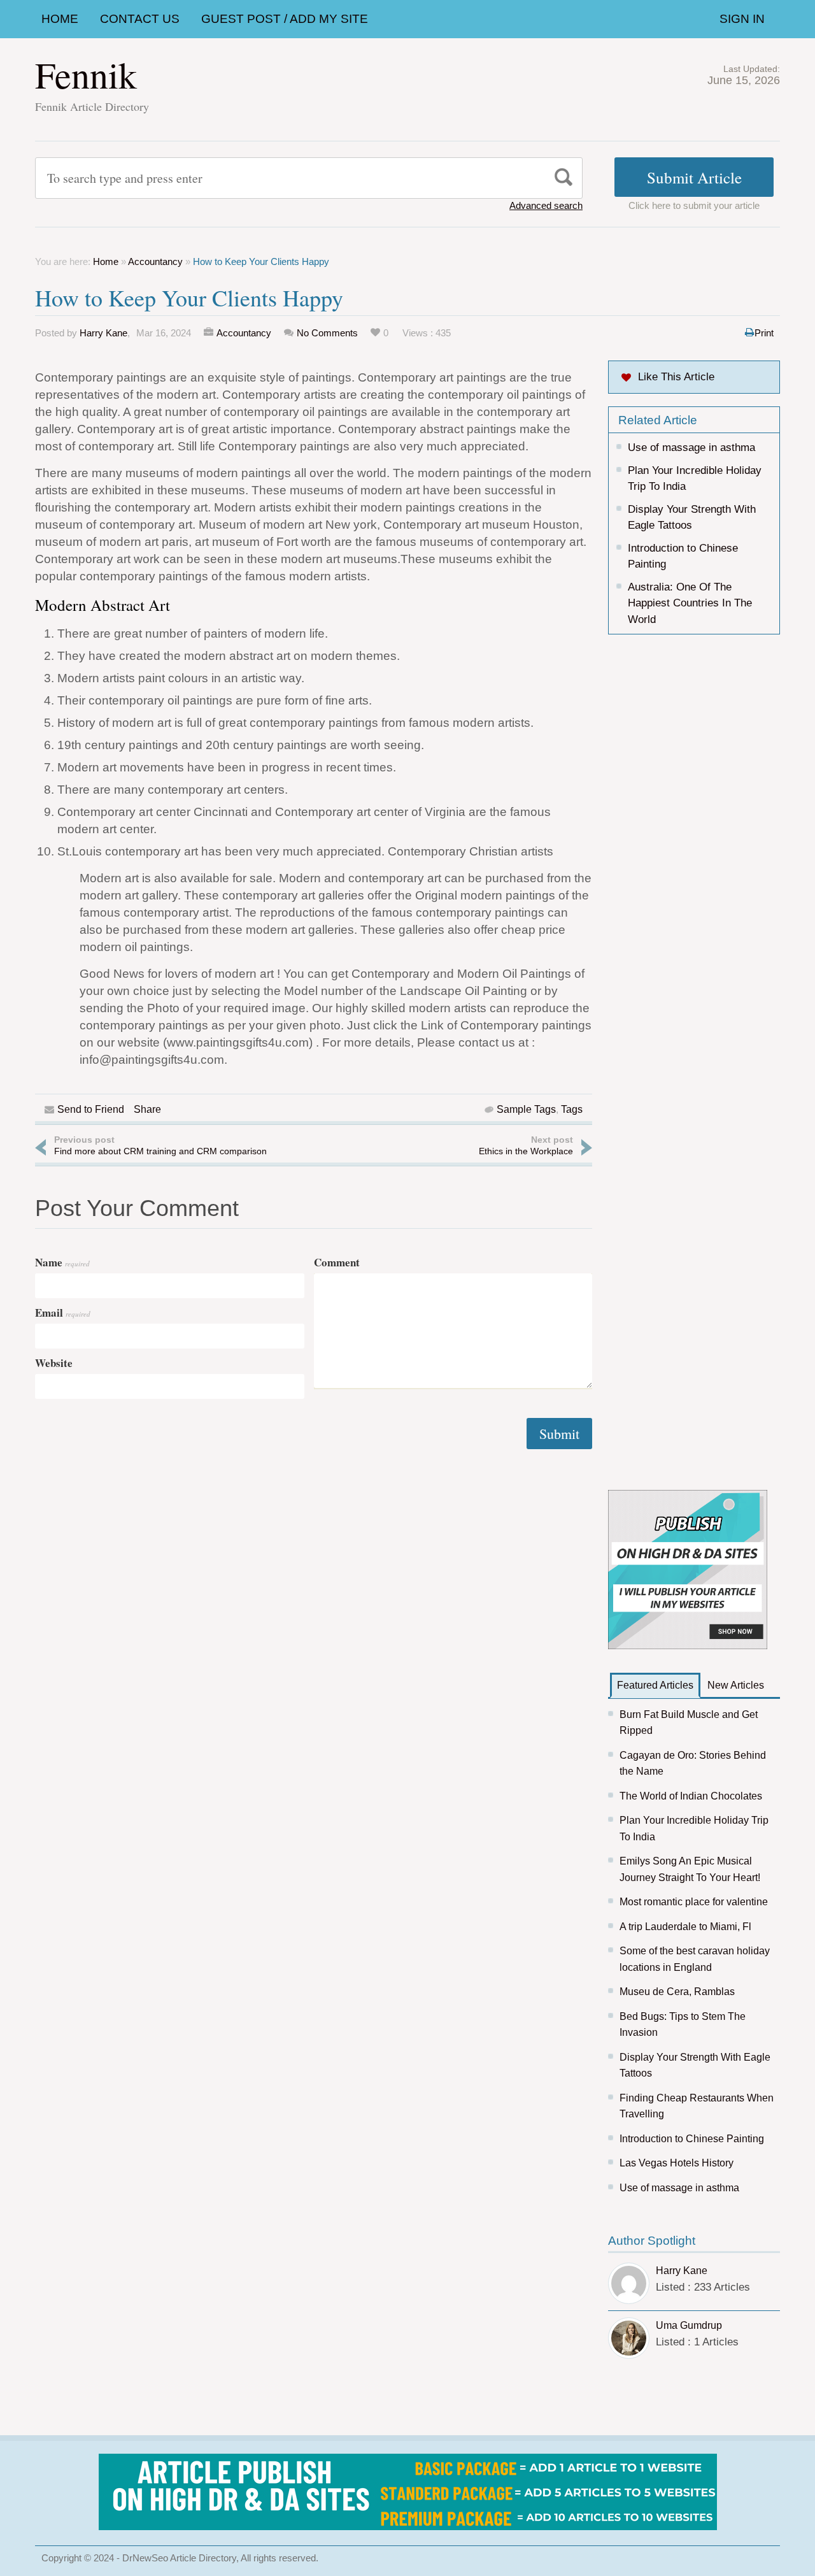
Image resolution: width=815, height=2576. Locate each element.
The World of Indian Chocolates (691, 1796)
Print (764, 333)
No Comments (327, 333)
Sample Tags (526, 1109)
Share (147, 1109)
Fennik (86, 74)
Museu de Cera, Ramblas (677, 1992)
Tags (572, 1109)
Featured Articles (655, 1685)
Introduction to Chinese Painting (692, 2139)
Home (60, 19)
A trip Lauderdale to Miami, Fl (685, 1927)
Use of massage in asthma (691, 447)
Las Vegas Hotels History (677, 2163)
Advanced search (546, 205)
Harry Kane (103, 333)
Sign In (742, 19)
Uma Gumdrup (689, 2325)
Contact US (140, 19)
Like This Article (676, 377)
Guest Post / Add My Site (285, 19)
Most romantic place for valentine (694, 1902)
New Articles (736, 1685)
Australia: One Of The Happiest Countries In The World (690, 603)
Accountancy (155, 261)
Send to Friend (91, 1109)
